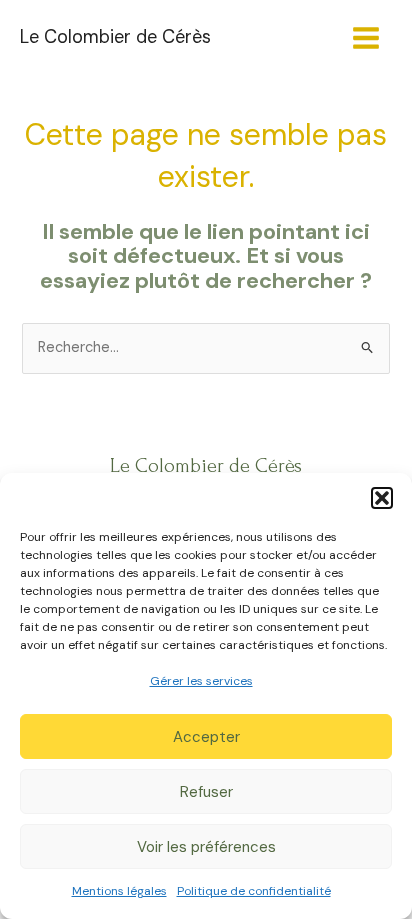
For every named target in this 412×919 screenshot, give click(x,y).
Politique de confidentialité (254, 891)
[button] (382, 498)
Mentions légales (119, 891)
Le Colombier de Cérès (115, 37)
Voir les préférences (206, 847)
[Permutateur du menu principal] (366, 38)
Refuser (206, 792)
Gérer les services (201, 681)
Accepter (206, 737)
